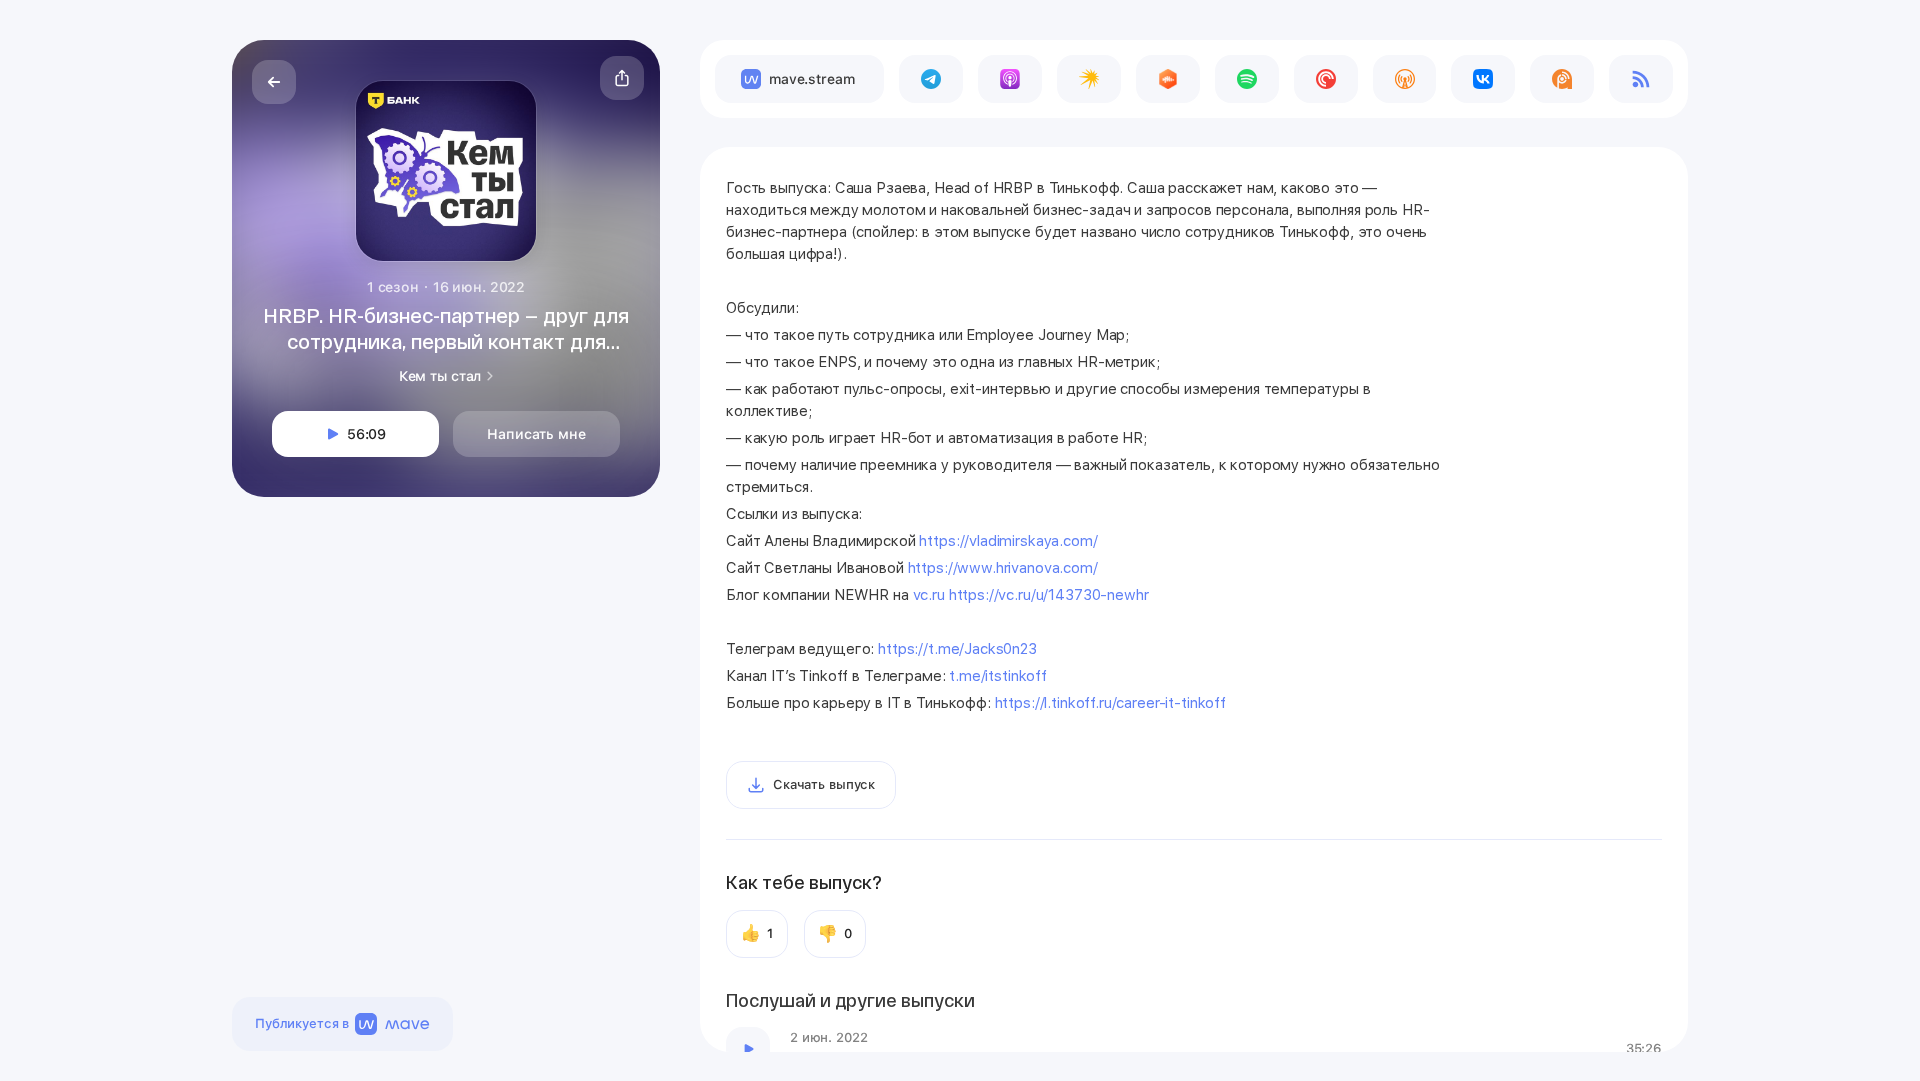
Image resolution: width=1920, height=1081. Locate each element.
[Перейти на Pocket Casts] (1326, 79)
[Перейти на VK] (1483, 79)
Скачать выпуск (824, 784)
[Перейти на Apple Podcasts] (1010, 79)
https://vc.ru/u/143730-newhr (1049, 595)
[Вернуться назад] (274, 82)
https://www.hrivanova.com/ (1003, 568)
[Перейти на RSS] (1641, 79)
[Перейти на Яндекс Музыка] (1089, 79)
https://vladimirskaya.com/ (1008, 541)
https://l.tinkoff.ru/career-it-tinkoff (1110, 703)
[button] (622, 78)
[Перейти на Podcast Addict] (1562, 79)
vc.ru (929, 595)
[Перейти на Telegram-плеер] (931, 79)
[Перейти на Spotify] (1247, 79)
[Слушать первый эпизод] (748, 1049)
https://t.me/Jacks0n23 (957, 649)
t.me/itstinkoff (998, 676)
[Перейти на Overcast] (1405, 79)
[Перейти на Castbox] (1168, 79)
